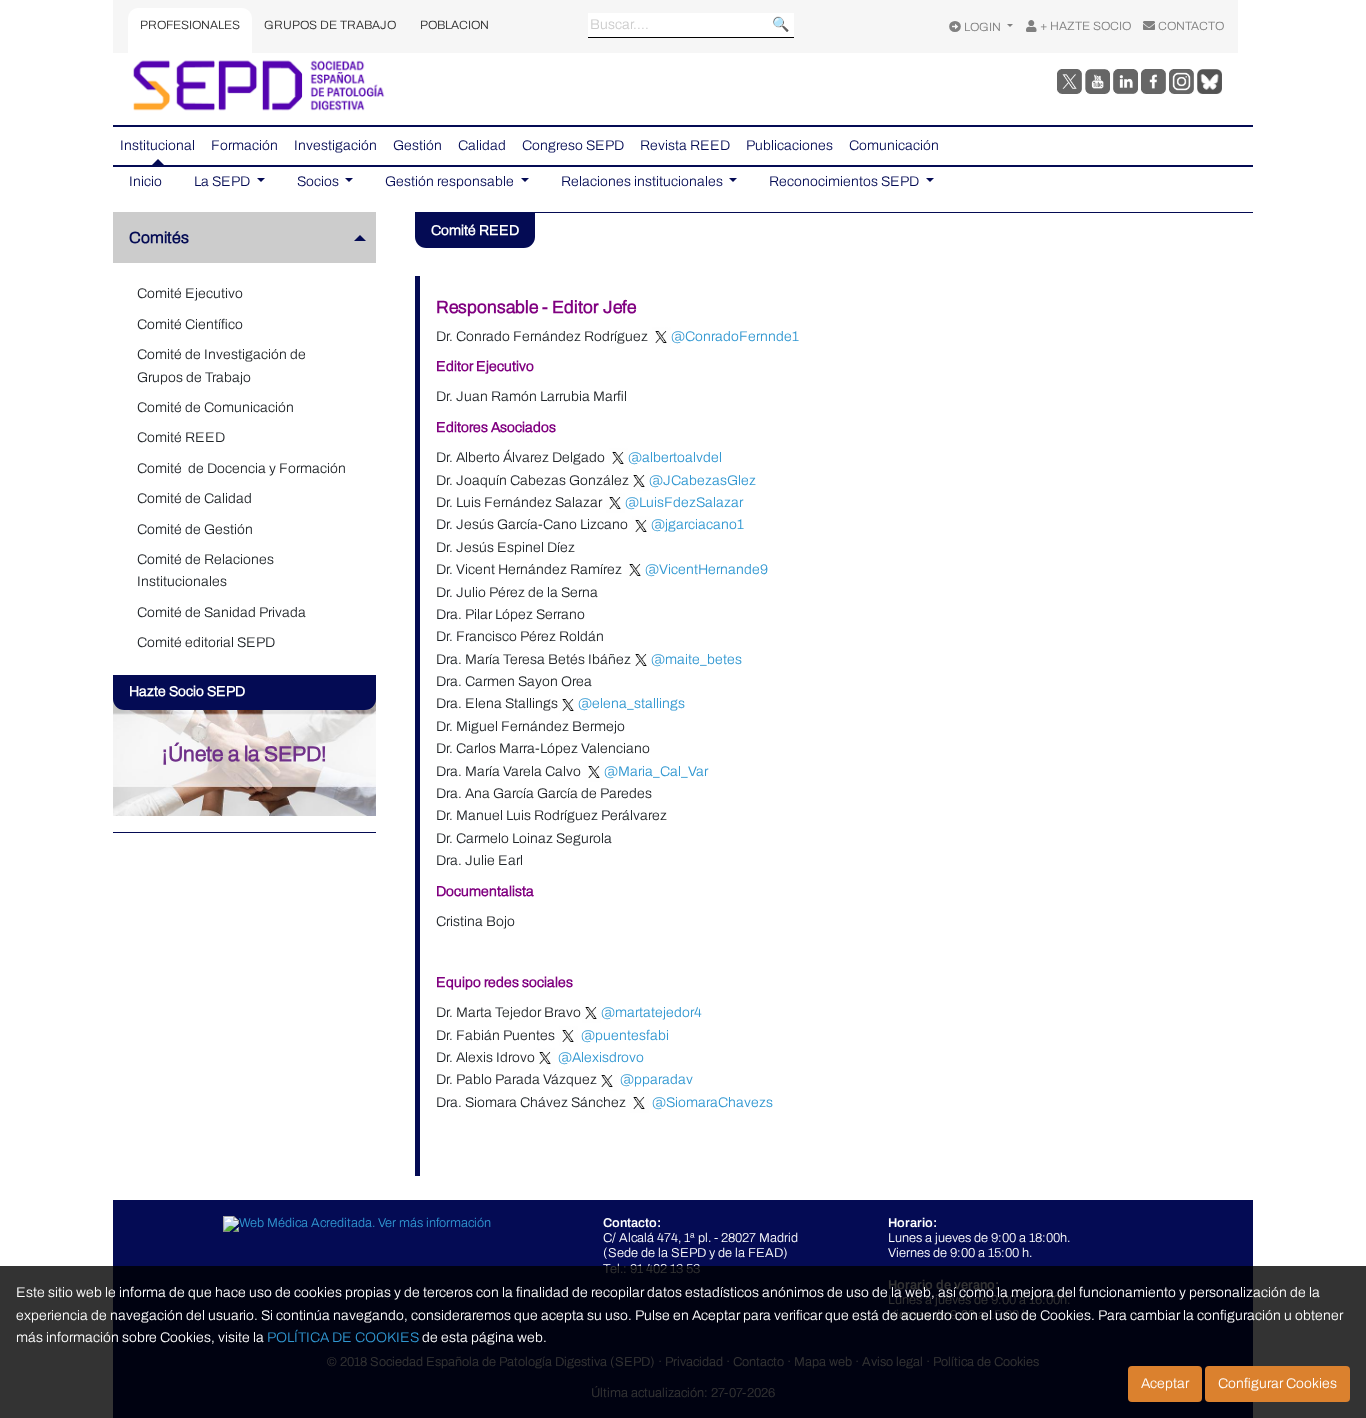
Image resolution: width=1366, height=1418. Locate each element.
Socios (319, 181)
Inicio (145, 181)
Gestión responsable (451, 181)
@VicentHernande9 (706, 569)
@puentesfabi (625, 1035)
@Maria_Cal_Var (656, 771)
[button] (252, 237)
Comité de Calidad (194, 498)
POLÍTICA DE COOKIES (343, 1337)
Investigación (335, 145)
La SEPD (223, 181)
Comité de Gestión (195, 529)
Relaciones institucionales (643, 181)
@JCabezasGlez (702, 480)
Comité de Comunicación (215, 407)
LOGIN (982, 27)
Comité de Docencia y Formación (241, 468)
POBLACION (454, 25)
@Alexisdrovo (602, 1057)
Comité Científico (190, 324)
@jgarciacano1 (697, 524)
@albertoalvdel (675, 457)
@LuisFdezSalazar (684, 502)
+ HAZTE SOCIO (1084, 26)
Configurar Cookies (1277, 1383)
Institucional (157, 145)
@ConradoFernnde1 (735, 336)
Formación (244, 145)
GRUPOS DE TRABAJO (330, 25)
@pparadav (661, 1079)
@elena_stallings (631, 703)
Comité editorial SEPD (206, 642)
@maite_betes (696, 659)
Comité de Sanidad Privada (221, 612)
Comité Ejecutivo (190, 293)
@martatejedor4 (651, 1012)
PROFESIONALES (190, 25)
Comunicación (894, 145)
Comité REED (181, 437)
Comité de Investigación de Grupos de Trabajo (221, 365)
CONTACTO (1189, 26)
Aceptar (1165, 1383)
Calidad (482, 145)
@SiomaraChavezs (714, 1102)
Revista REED (685, 145)
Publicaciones (789, 145)
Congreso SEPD (573, 145)
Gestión (417, 145)
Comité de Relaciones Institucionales (205, 570)
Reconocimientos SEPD (845, 181)
